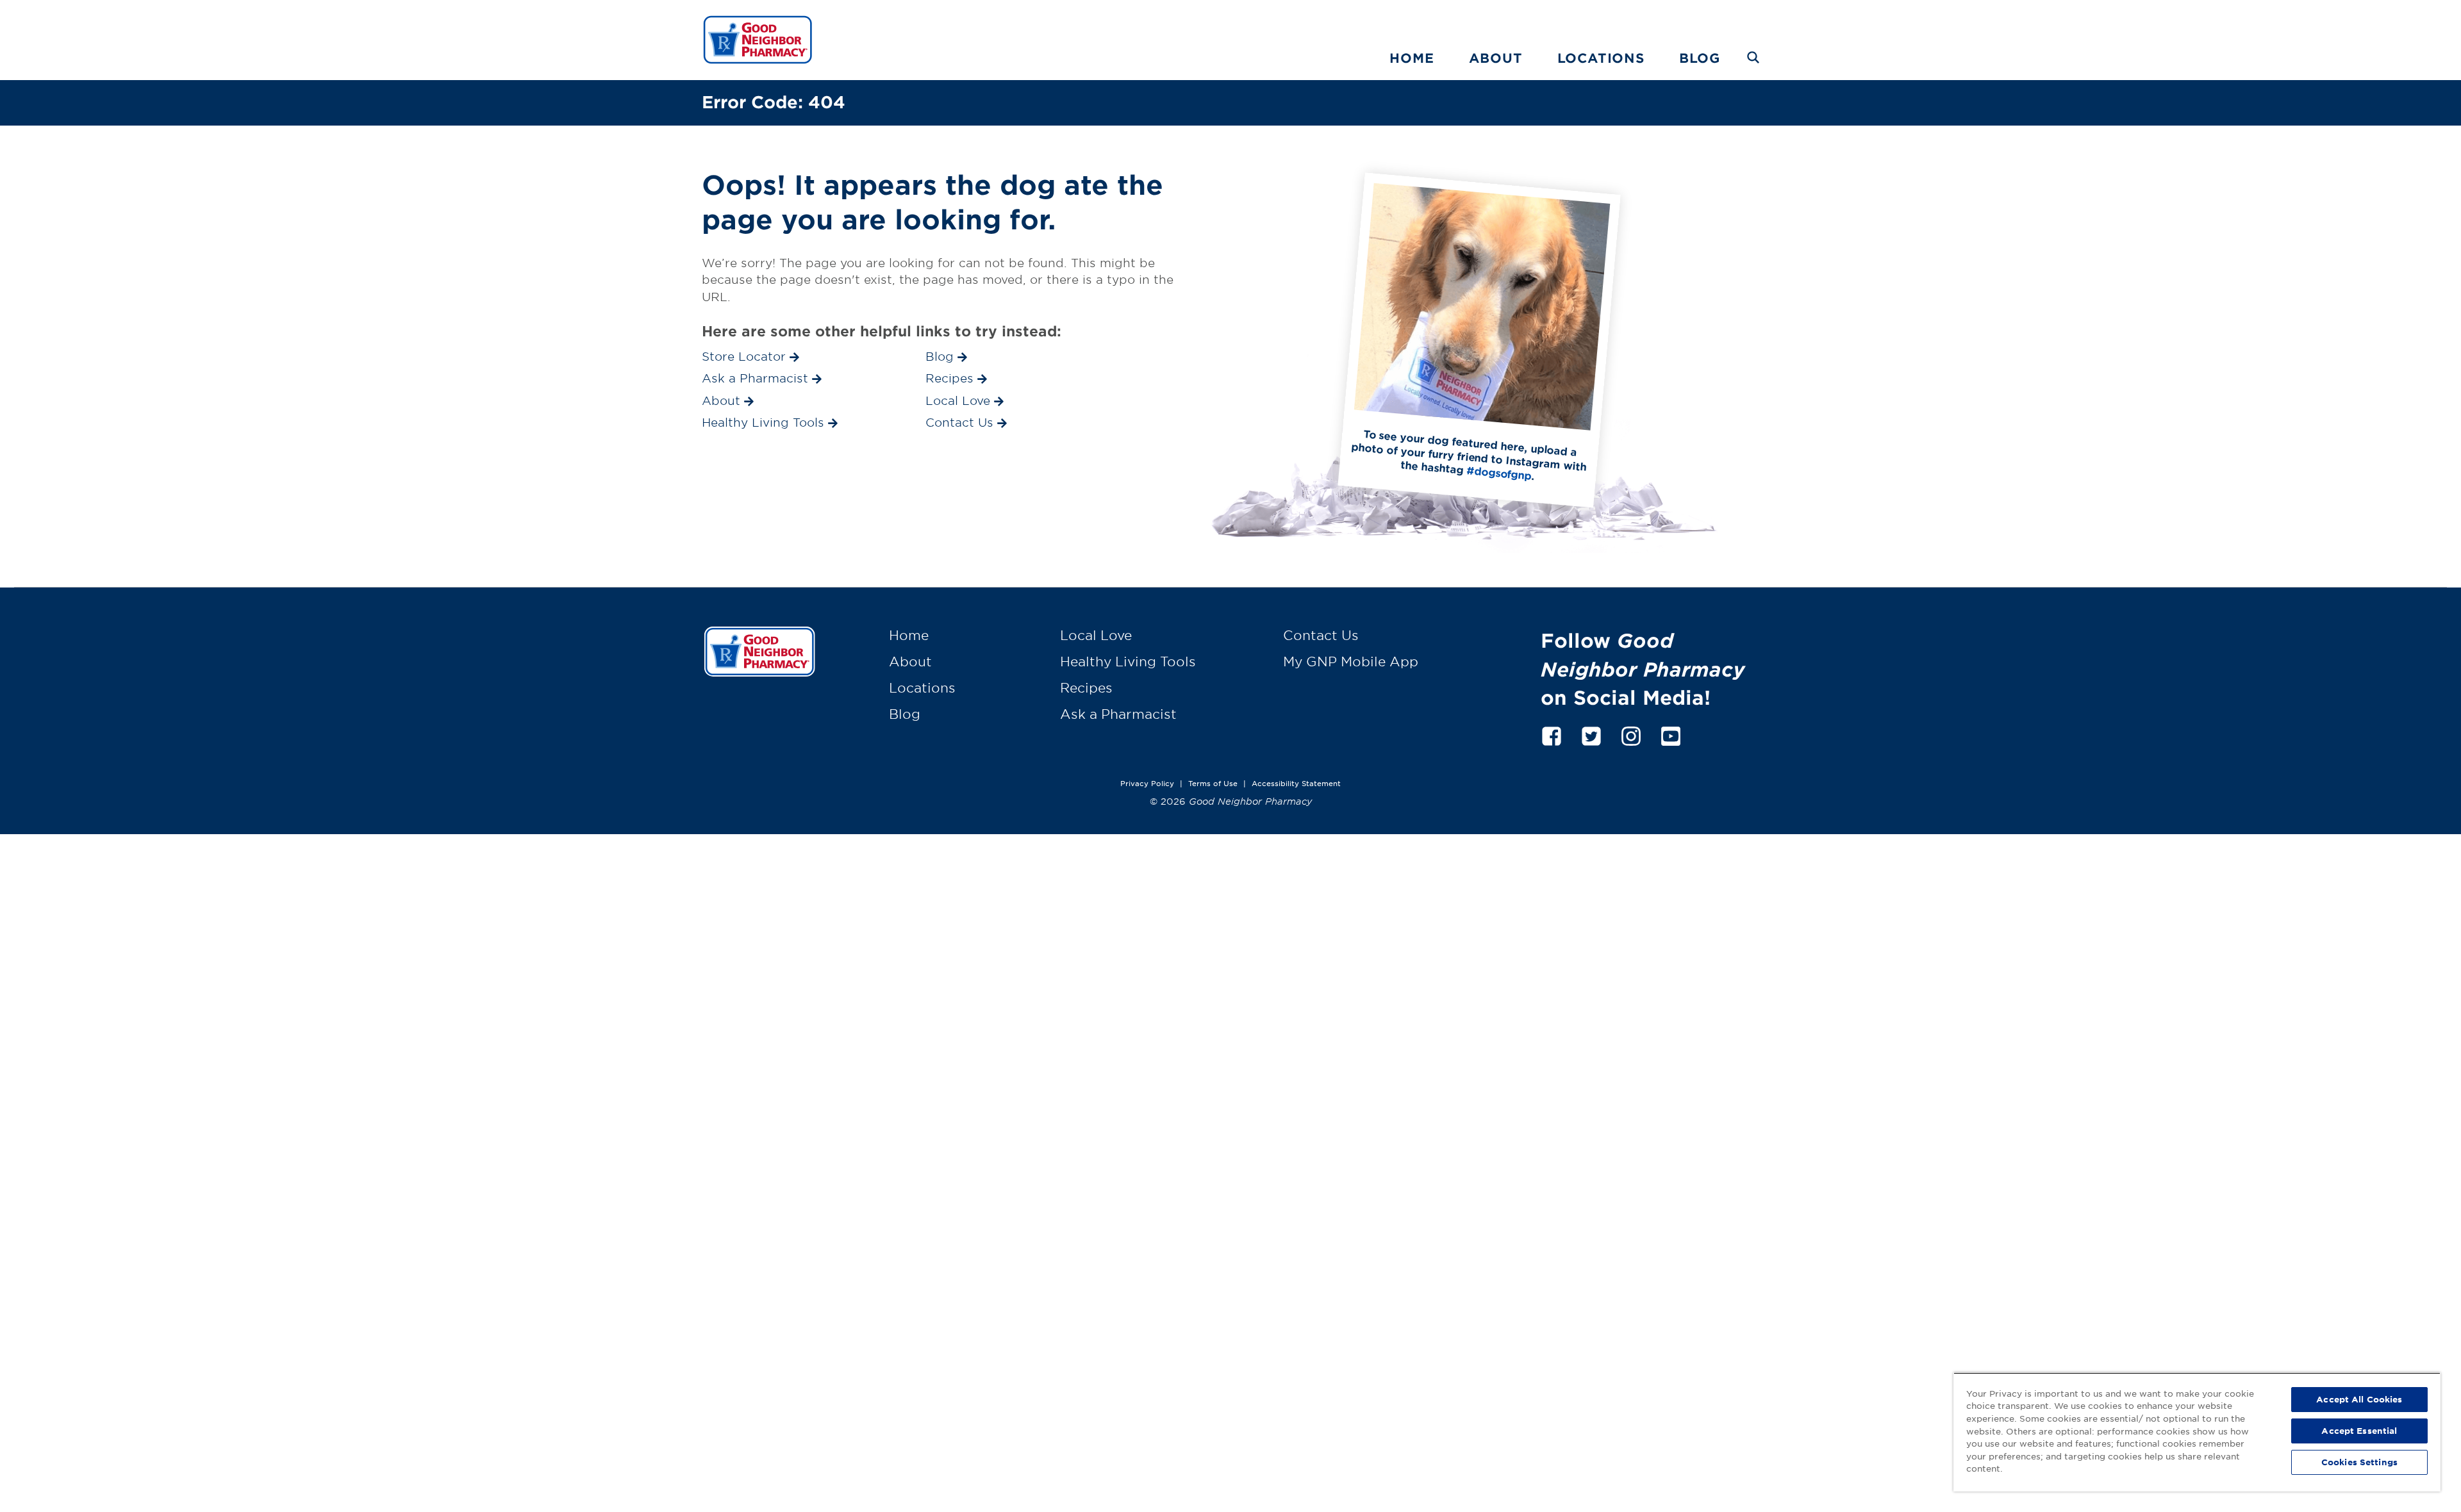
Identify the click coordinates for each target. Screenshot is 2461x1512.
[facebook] (1552, 734)
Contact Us (1321, 635)
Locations (1601, 58)
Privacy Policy (1147, 783)
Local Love (1096, 635)
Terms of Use (1213, 783)
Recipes (1086, 687)
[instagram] (1631, 734)
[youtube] (1671, 734)
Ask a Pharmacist (1118, 714)
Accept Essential (2359, 1431)
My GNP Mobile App (1351, 661)
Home (1412, 58)
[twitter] (1591, 734)
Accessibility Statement (1296, 783)
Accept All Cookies (2359, 1399)
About (1496, 58)
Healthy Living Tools (1128, 661)
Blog (1700, 58)
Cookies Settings (2359, 1462)
